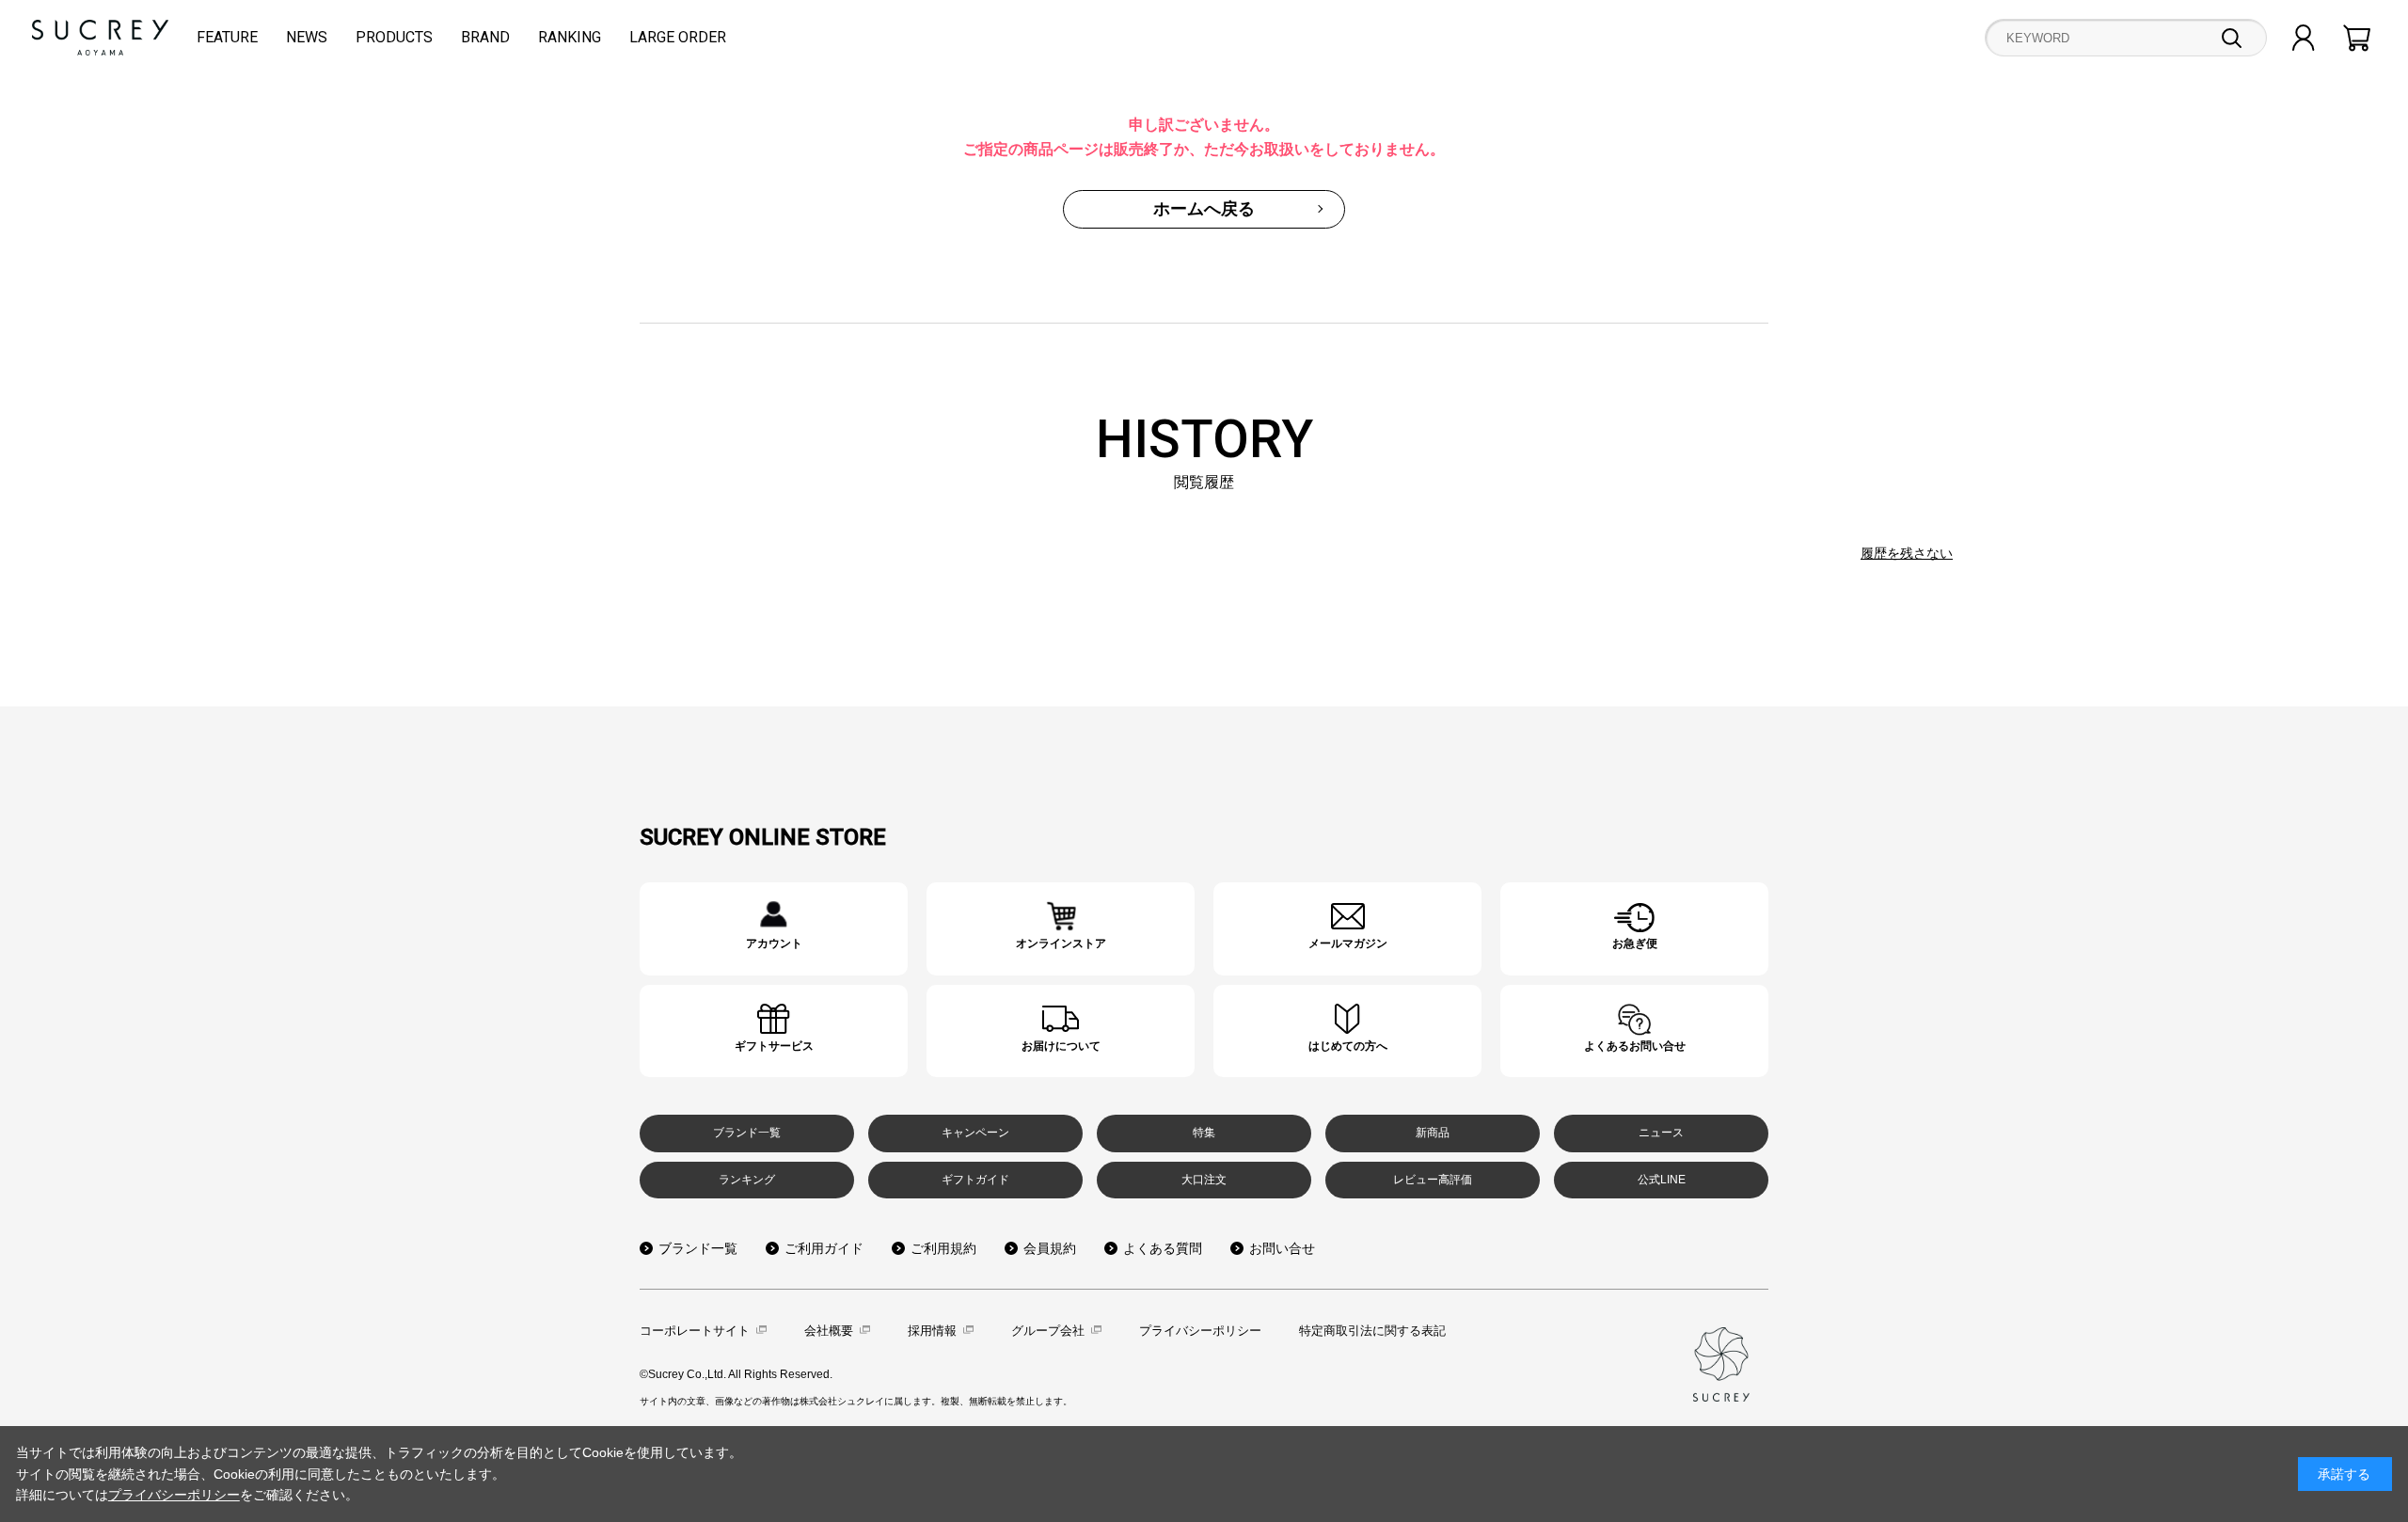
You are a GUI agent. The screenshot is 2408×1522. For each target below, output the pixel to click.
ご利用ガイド (824, 1248)
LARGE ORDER (678, 37)
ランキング (747, 1180)
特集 (1204, 1133)
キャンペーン (975, 1133)
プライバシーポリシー (1200, 1331)
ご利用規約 (943, 1248)
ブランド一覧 (747, 1133)
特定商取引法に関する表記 (1372, 1331)
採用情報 (932, 1331)
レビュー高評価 (1433, 1180)
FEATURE (227, 37)
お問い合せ (1282, 1248)
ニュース (1661, 1133)
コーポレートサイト (695, 1331)
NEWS (307, 37)
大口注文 (1204, 1180)
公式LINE (1662, 1180)
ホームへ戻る (1204, 209)
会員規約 (1050, 1248)
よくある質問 (1163, 1248)
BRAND (485, 37)
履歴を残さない (1907, 553)
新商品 (1433, 1133)
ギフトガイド (975, 1180)
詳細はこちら (774, 929)
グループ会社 (1048, 1331)
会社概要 (829, 1331)
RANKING (570, 37)
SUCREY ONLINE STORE (763, 837)
